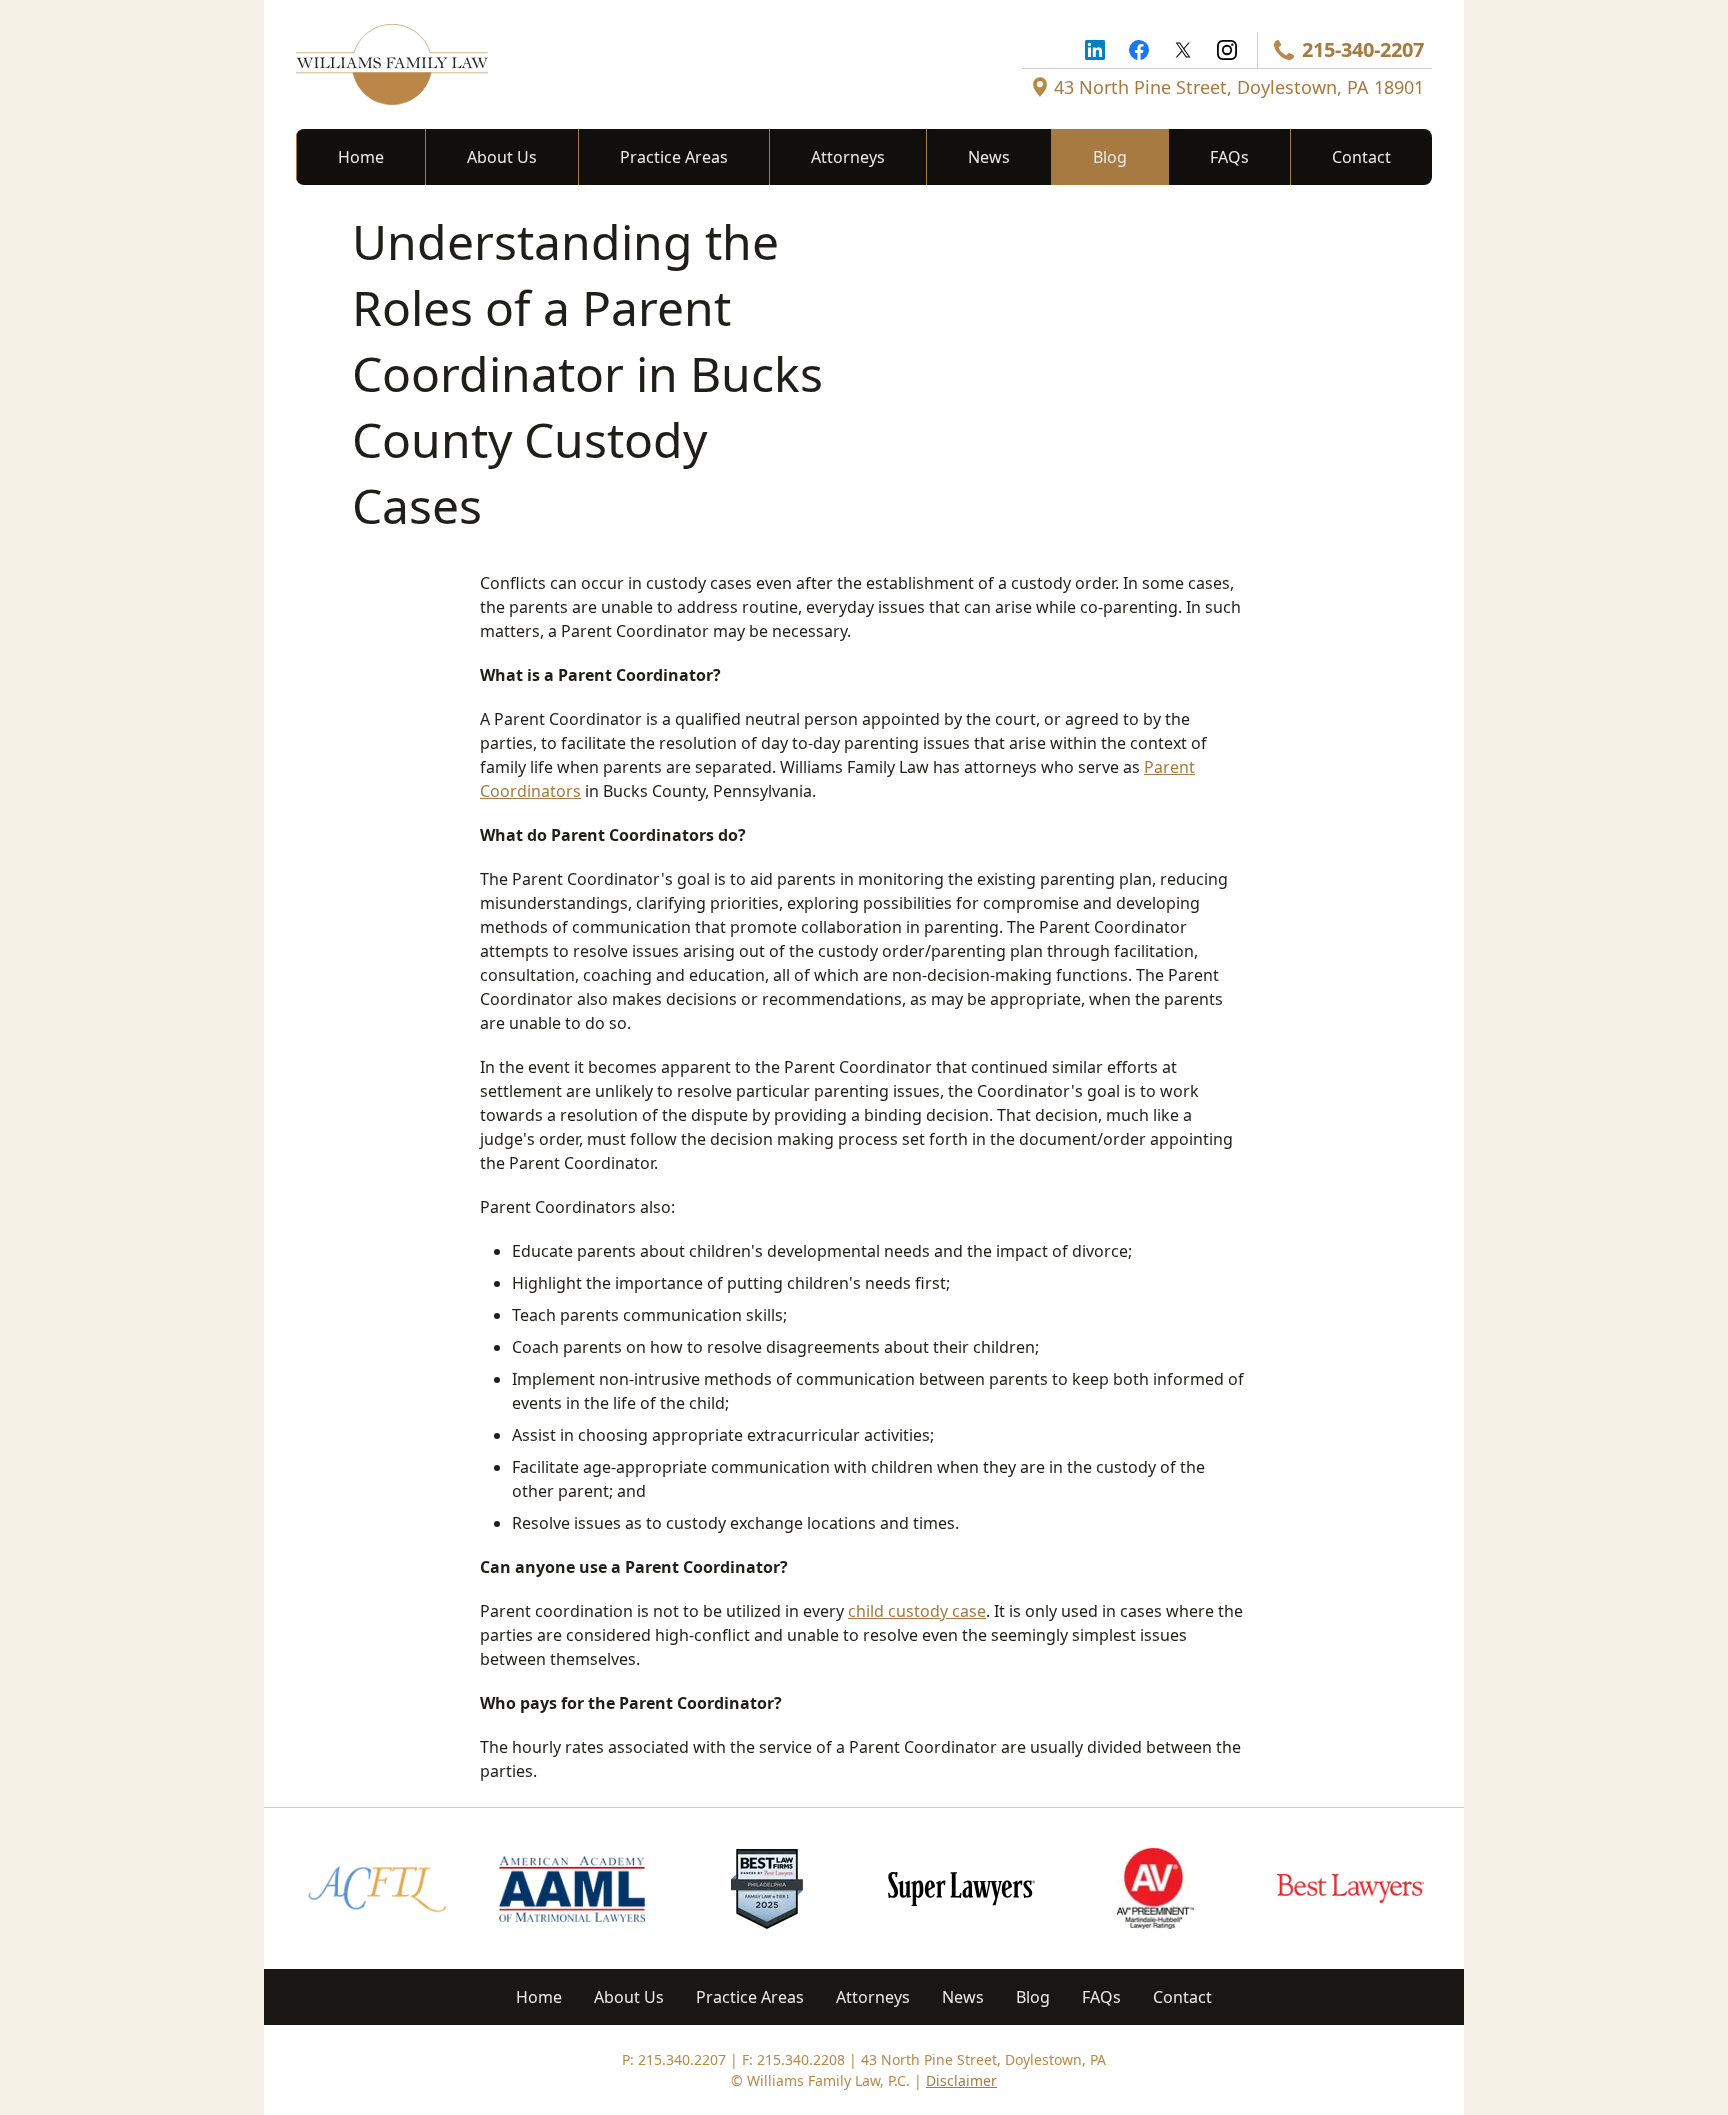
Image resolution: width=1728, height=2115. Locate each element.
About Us (502, 157)
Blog (1110, 157)
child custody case (917, 1611)
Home (361, 157)
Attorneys (848, 157)
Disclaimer (961, 2080)
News (989, 157)
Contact (1361, 157)
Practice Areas (674, 157)
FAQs (1229, 157)
